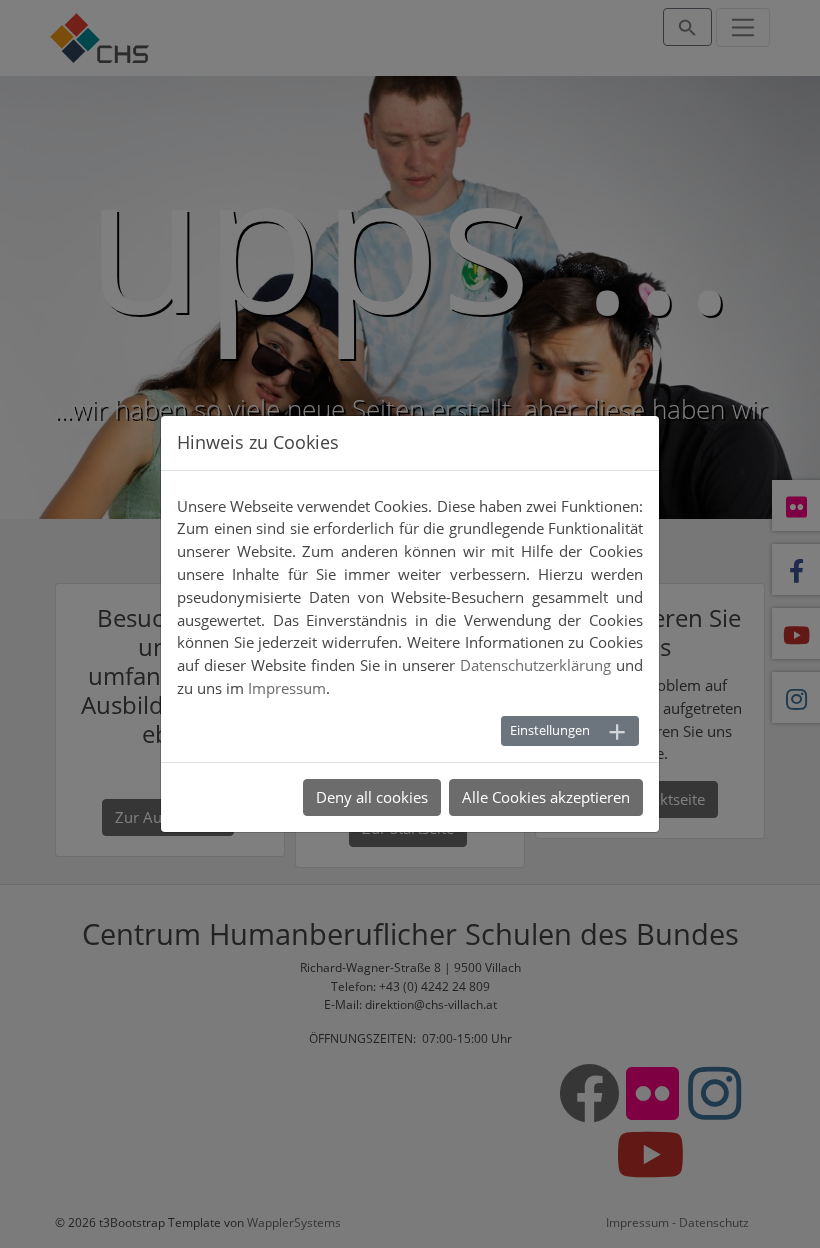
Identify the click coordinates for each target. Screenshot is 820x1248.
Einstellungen (550, 730)
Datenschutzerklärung (535, 665)
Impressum (287, 688)
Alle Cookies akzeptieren (546, 797)
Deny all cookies (372, 797)
